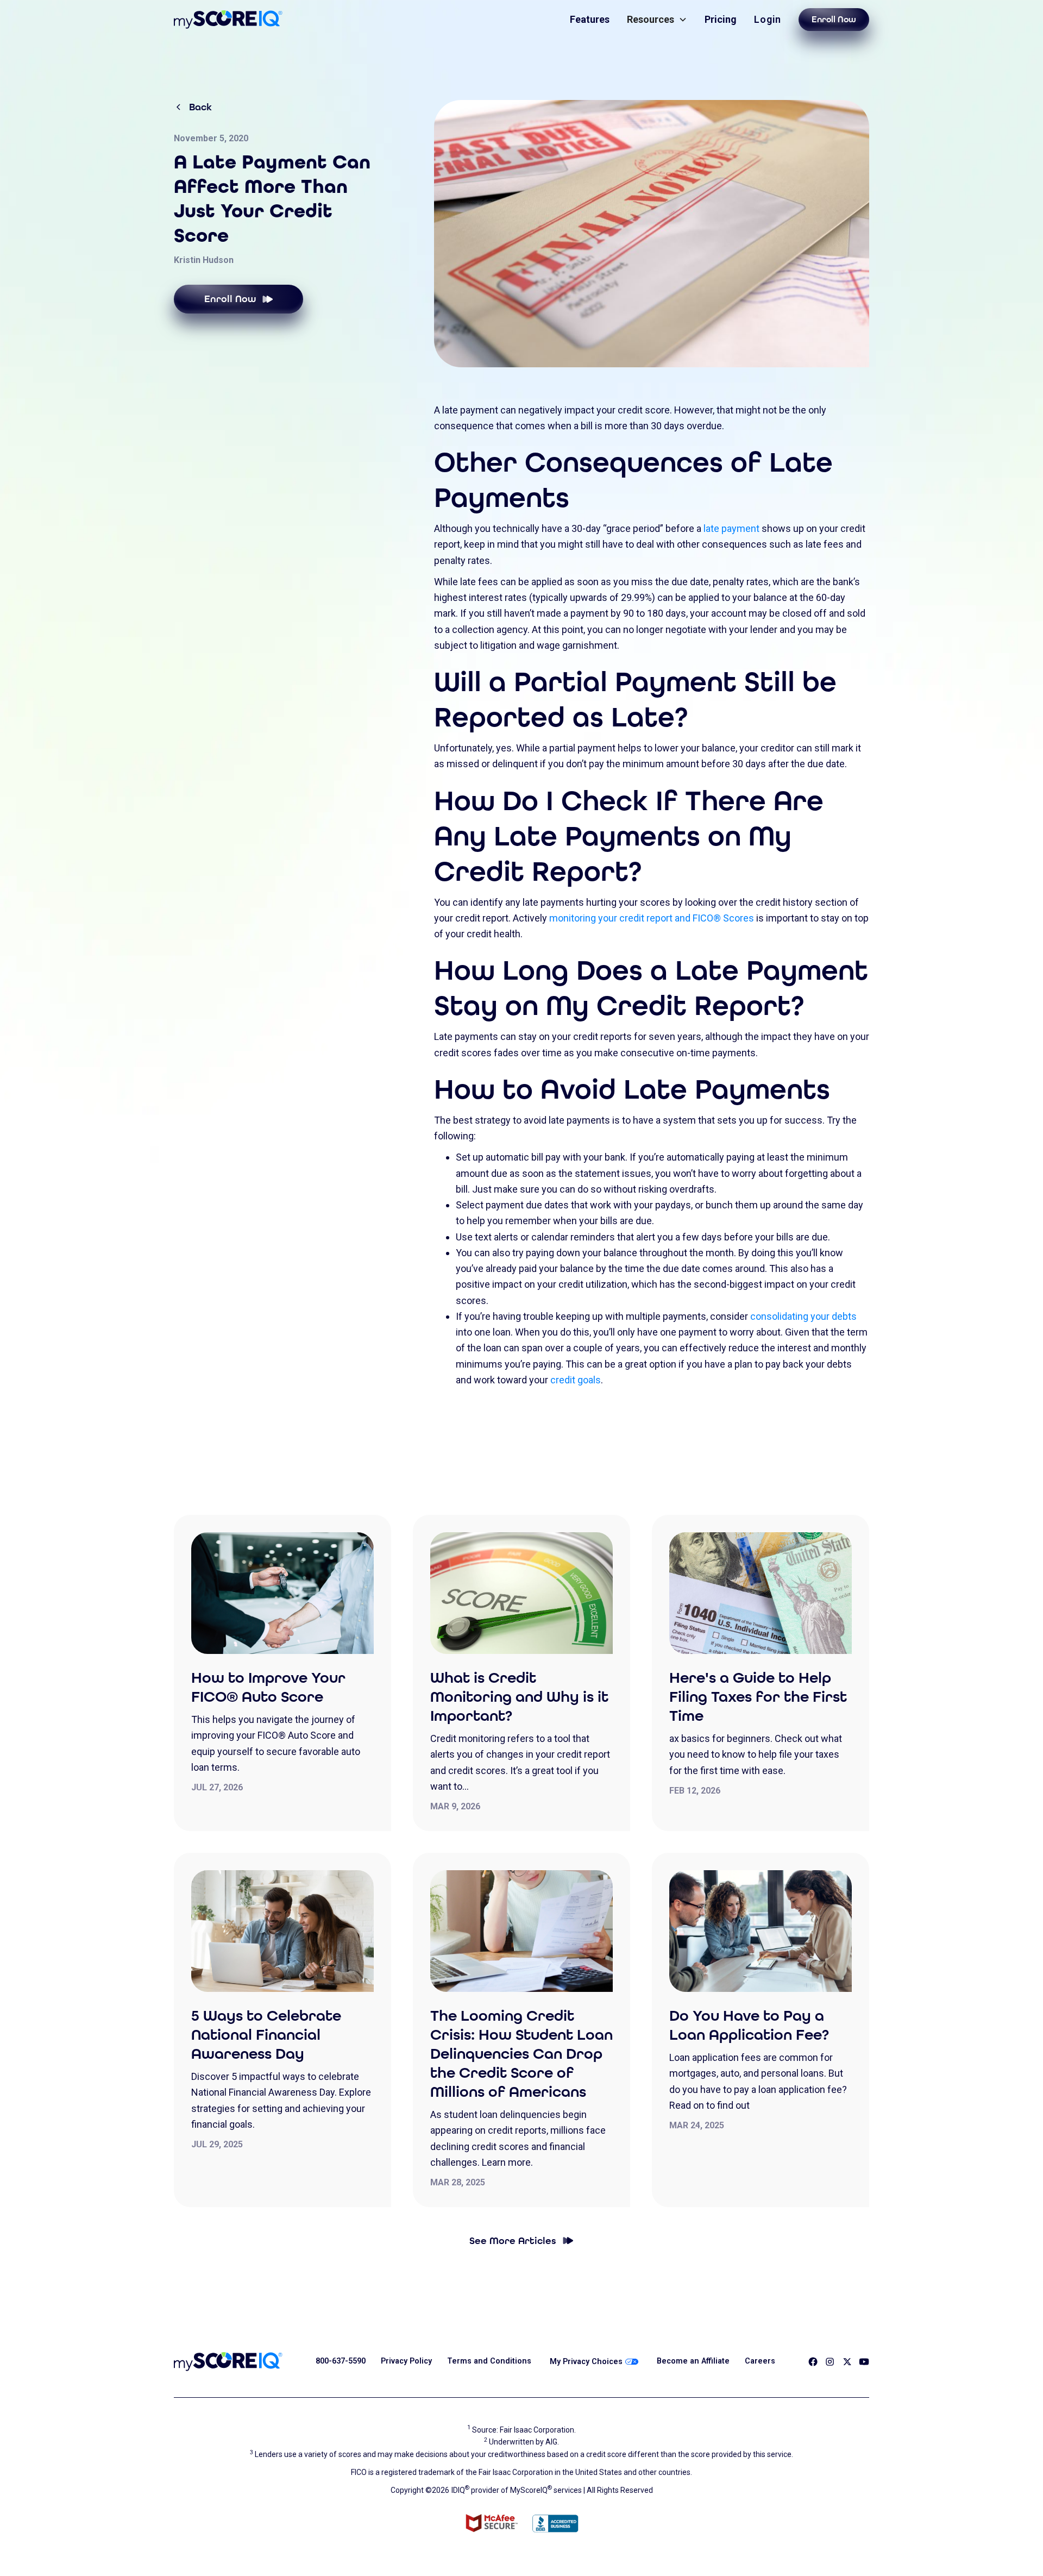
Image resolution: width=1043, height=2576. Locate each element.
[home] (228, 20)
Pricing (721, 19)
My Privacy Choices (586, 2362)
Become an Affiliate (693, 2361)
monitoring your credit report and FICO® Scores (652, 918)
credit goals (576, 1380)
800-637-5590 (341, 2361)
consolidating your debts (803, 1316)
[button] (657, 19)
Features (590, 19)
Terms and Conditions (489, 2361)
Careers (760, 2361)
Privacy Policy (406, 2361)
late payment (731, 528)
